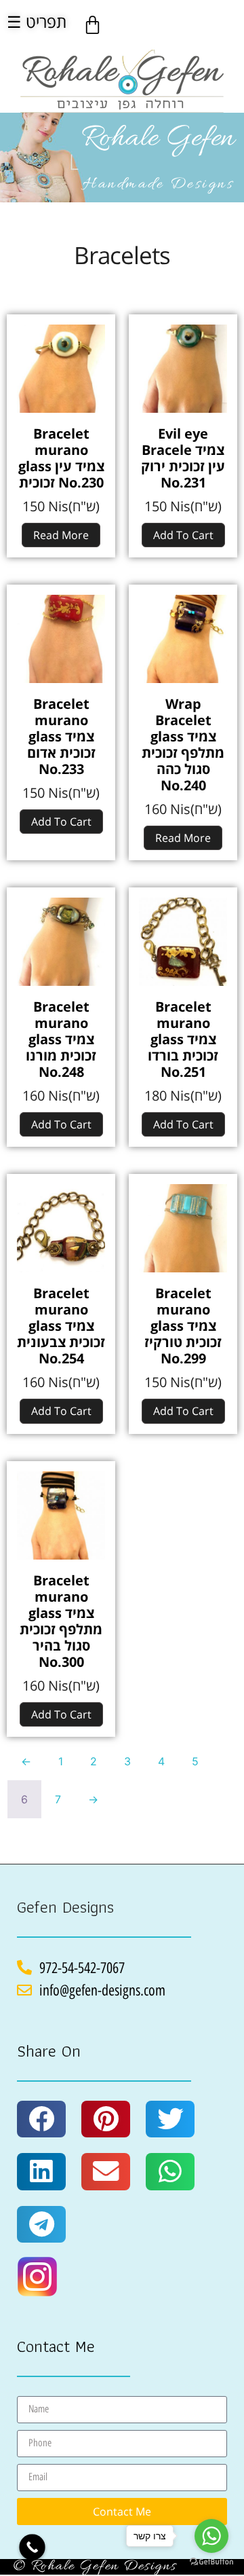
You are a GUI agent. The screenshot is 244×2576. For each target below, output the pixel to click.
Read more (61, 535)
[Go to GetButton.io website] (211, 2562)
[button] (41, 2119)
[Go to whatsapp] (211, 2536)
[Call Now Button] (32, 2547)
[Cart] (93, 25)
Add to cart (183, 535)
